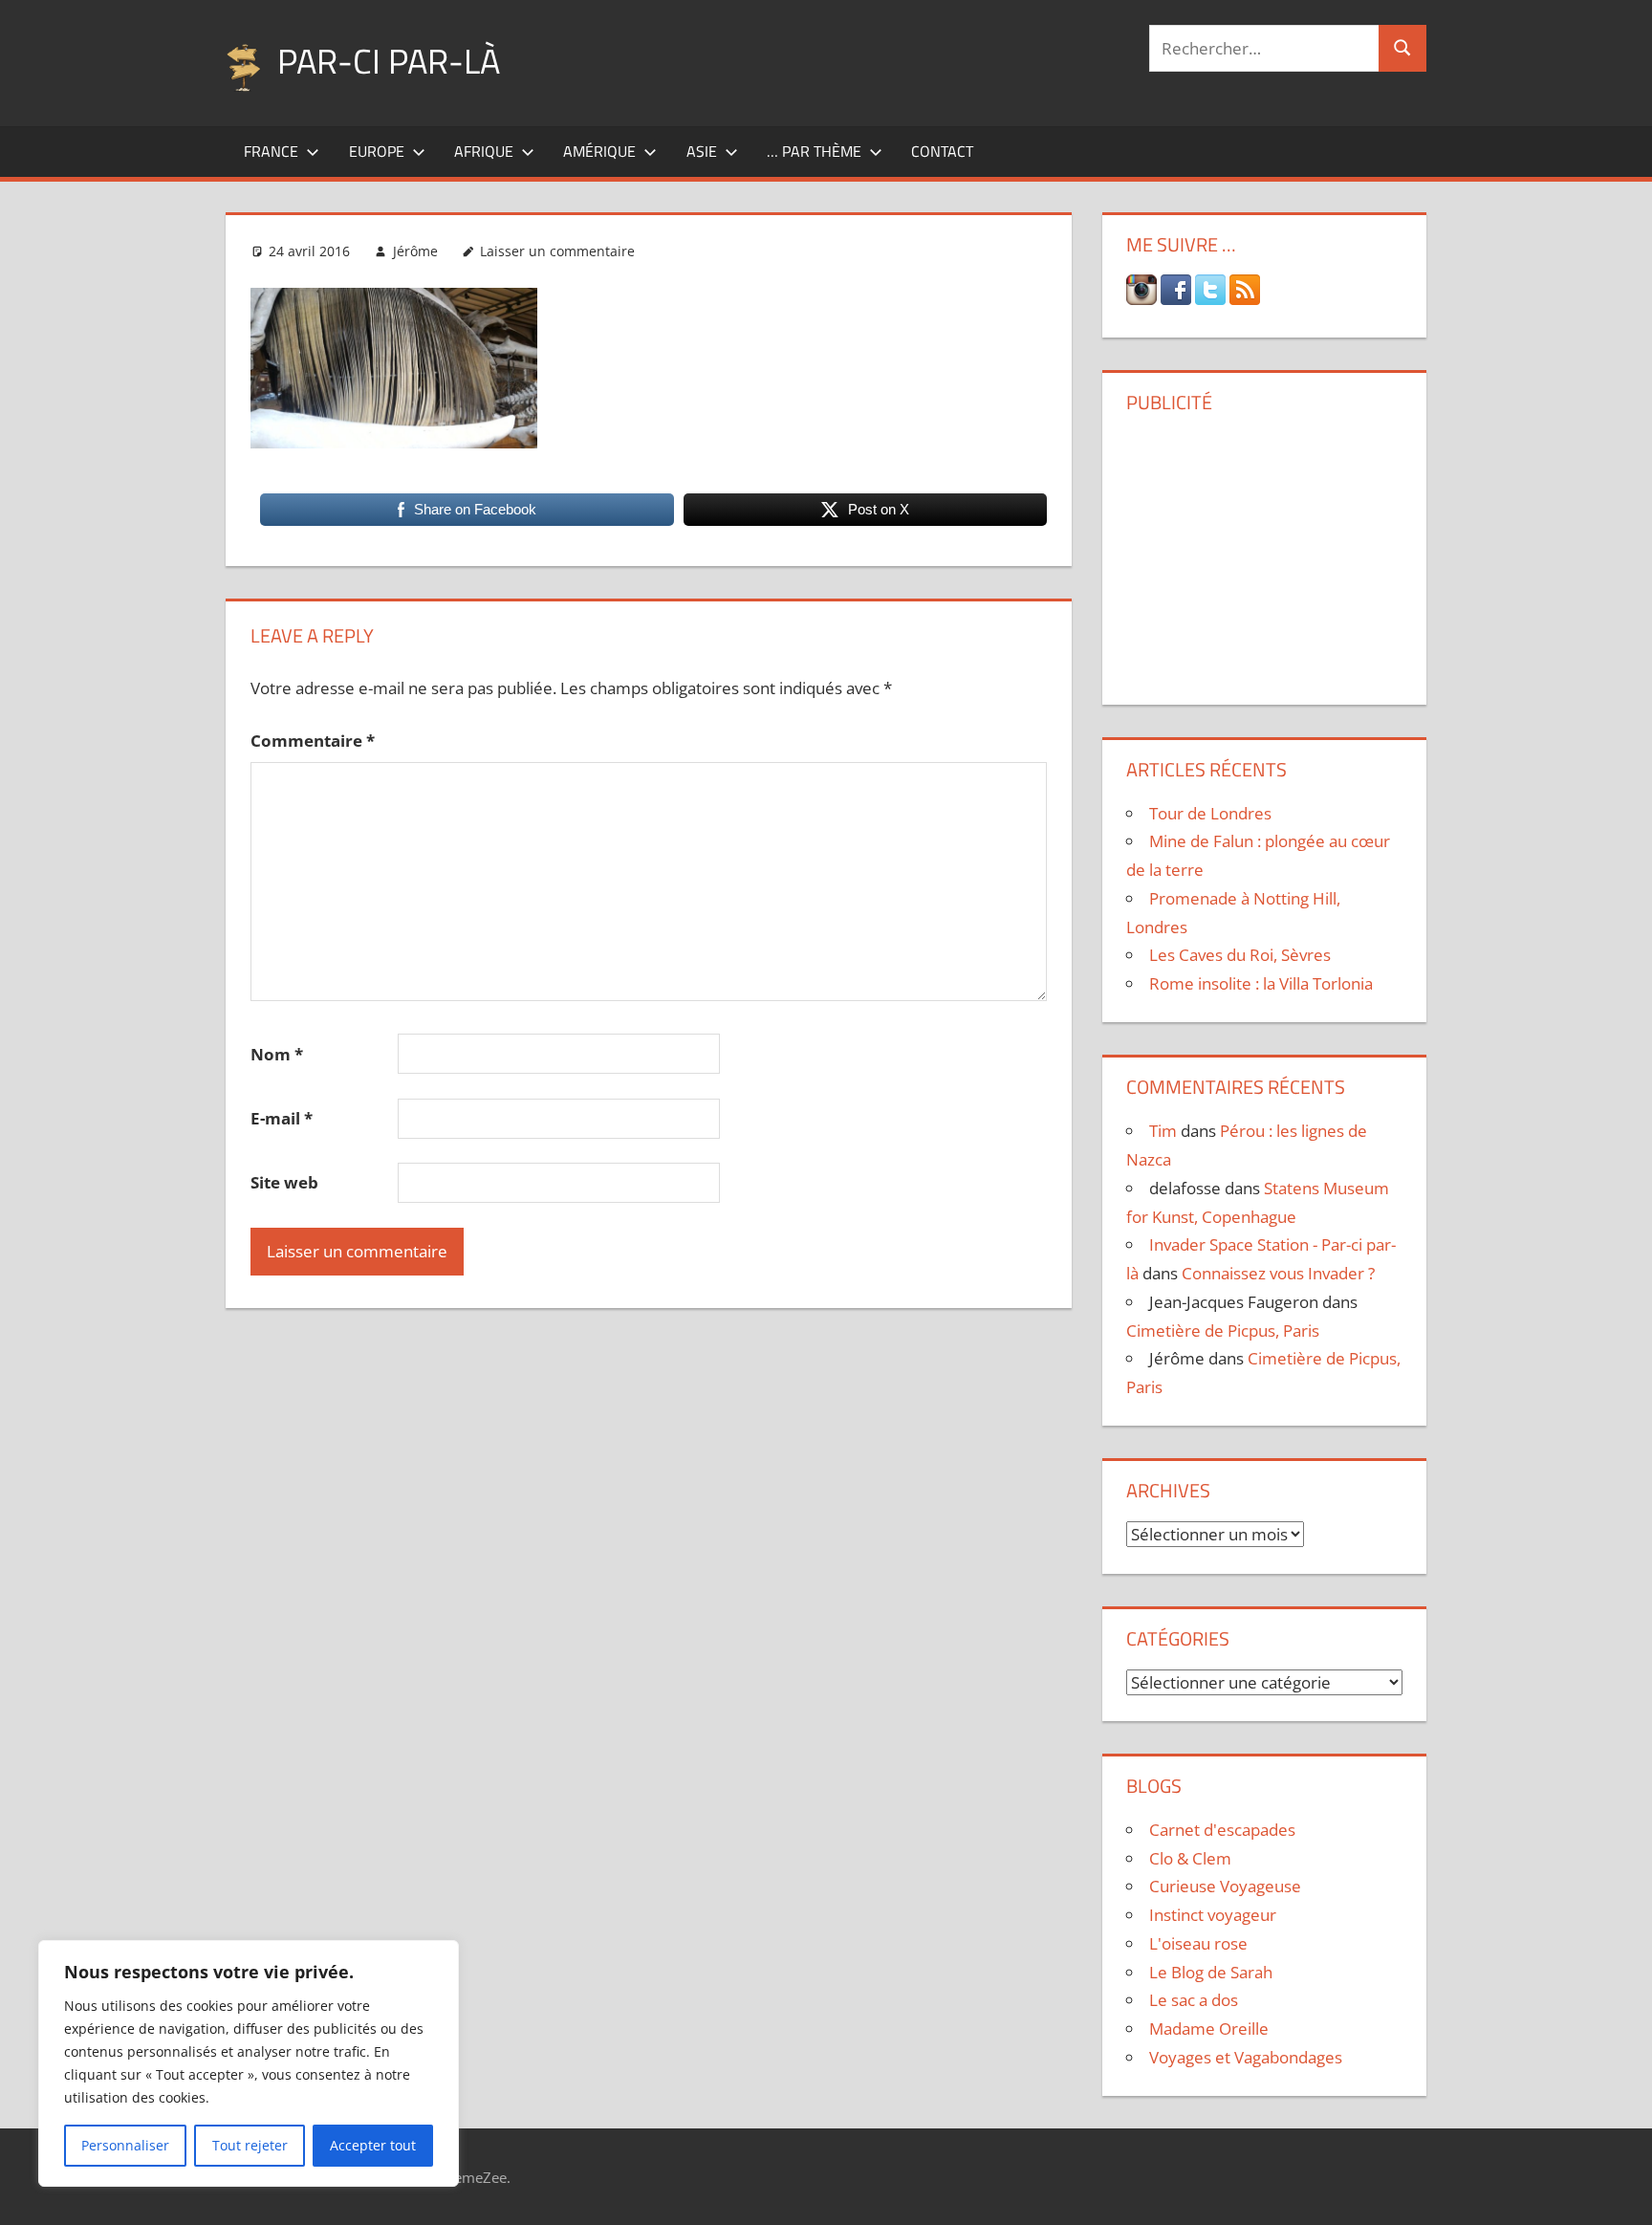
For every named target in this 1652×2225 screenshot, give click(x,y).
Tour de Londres (1210, 813)
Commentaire (313, 741)
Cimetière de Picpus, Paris (1223, 1331)
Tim (1163, 1131)
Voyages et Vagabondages (1246, 2057)
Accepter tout (373, 2145)
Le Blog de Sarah (1211, 1972)
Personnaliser (125, 2145)
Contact (942, 151)
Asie (702, 151)
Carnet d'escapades (1222, 1830)
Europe (377, 151)
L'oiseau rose (1198, 1943)
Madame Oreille (1209, 2029)
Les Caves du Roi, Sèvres (1240, 955)
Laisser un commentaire (557, 251)
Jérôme (415, 251)
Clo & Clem (1190, 1858)
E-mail (282, 1118)
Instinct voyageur (1213, 1915)
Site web (284, 1182)
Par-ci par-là (389, 61)
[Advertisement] (1264, 552)
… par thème (814, 151)
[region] (249, 2063)
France (271, 151)
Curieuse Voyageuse (1225, 1886)
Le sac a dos (1194, 2000)
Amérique (599, 151)
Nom (277, 1054)
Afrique (484, 151)
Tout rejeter (250, 2145)
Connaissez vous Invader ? (1278, 1273)
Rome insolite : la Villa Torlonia (1261, 983)
